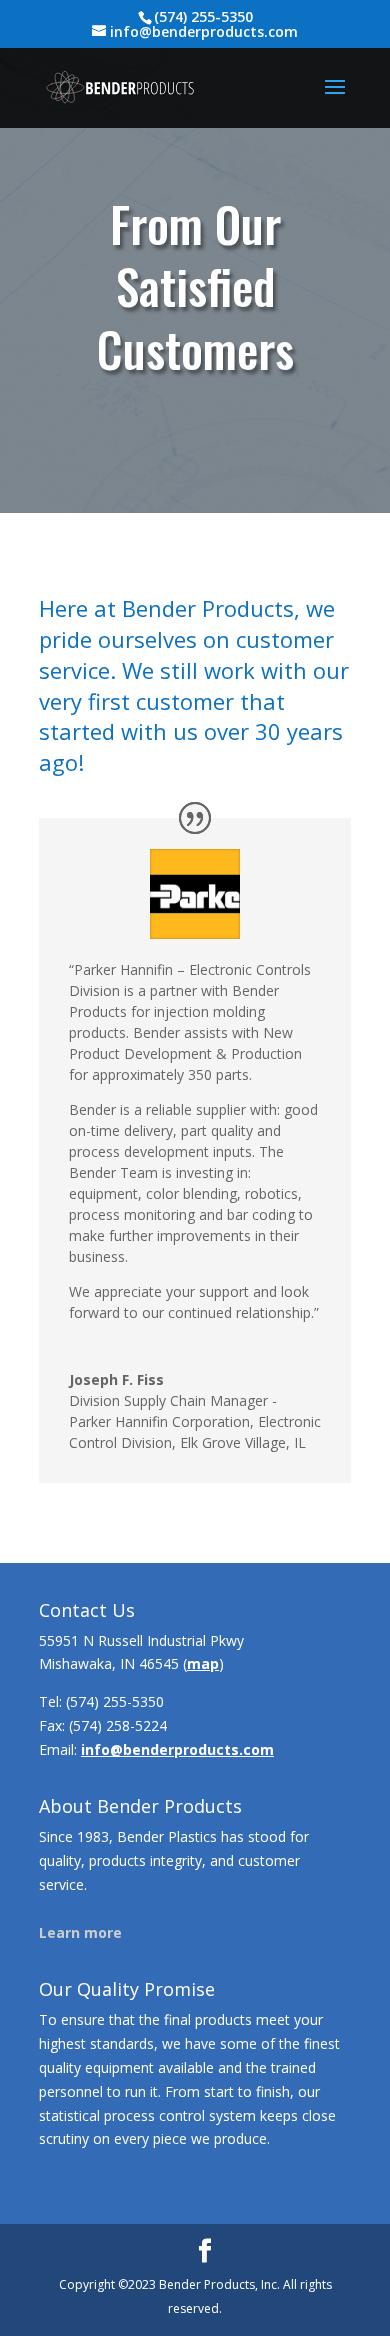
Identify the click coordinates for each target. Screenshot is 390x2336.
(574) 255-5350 (115, 1701)
